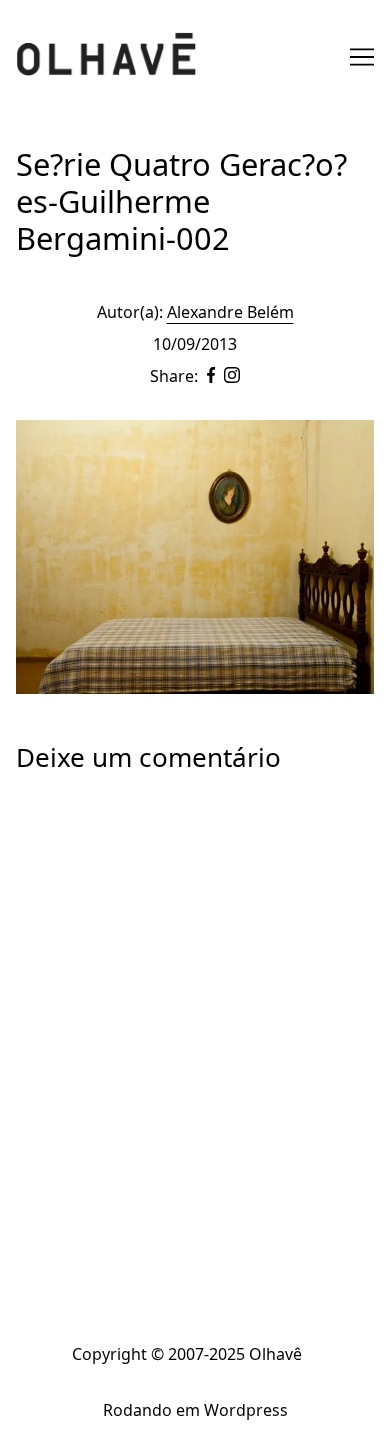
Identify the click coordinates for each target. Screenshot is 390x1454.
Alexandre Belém (230, 312)
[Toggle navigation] (362, 57)
